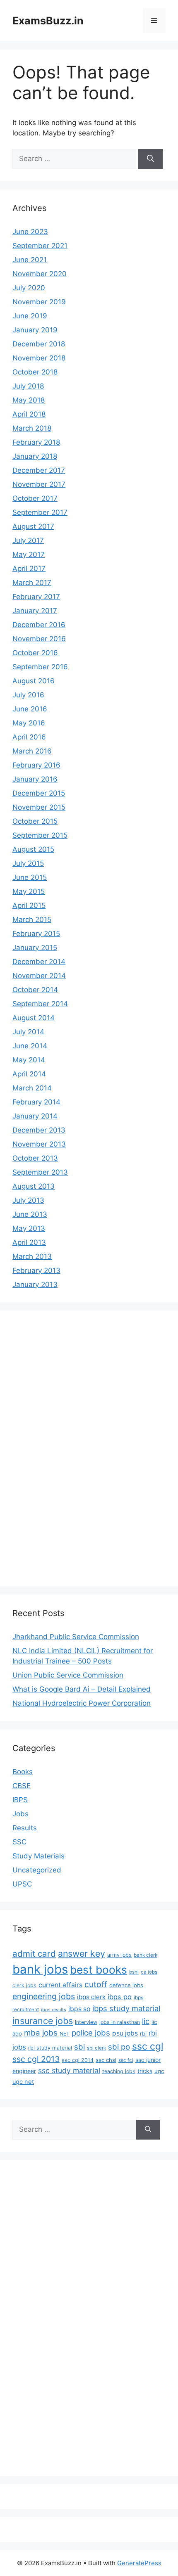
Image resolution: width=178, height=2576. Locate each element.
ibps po (120, 1997)
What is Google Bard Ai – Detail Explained (82, 1689)
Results (25, 1828)
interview (86, 2022)
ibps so (79, 2009)
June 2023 (30, 232)
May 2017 (29, 555)
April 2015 (29, 905)
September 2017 (40, 512)
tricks (145, 2071)
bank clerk (146, 1955)
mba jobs (41, 2033)
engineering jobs (44, 1996)
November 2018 (39, 358)
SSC (19, 1842)
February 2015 (36, 934)
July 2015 (28, 863)
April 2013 (29, 1242)
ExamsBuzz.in (48, 21)
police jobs (91, 2033)
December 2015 (39, 793)
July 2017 (28, 540)
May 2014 (29, 1060)
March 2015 (32, 919)
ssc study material (69, 2070)
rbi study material (50, 2048)
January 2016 (35, 779)
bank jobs (40, 1969)
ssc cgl (148, 2046)
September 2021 (40, 246)
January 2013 (35, 1284)
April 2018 (29, 414)
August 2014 (34, 1018)
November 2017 (39, 484)
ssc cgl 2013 (36, 2059)
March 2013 (32, 1256)
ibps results (54, 2010)
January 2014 (35, 1116)
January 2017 (35, 611)
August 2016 (34, 681)
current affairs (60, 1985)
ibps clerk (91, 1997)
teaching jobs (119, 2071)
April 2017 (29, 569)
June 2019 (30, 316)
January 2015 (35, 948)
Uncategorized (37, 1870)
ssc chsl (106, 2060)
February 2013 (36, 1270)
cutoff (96, 1984)
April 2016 (29, 737)
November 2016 (39, 639)
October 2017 (35, 498)
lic (146, 2021)
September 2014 (40, 1004)
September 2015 (40, 835)
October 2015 (35, 821)
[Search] (150, 159)
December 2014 (39, 962)
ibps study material (126, 2008)
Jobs (20, 1814)
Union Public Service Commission (68, 1675)
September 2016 (40, 667)
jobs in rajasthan (120, 2022)
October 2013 (35, 1158)
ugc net (23, 2082)
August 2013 (34, 1186)
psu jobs (125, 2033)
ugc (159, 2071)
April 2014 (29, 1074)
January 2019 (35, 330)
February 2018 (36, 442)
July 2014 (28, 1032)
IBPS (20, 1800)
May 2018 (29, 400)
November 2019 (39, 302)
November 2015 (39, 807)
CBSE (22, 1786)
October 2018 (35, 372)
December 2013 (39, 1130)
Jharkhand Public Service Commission (76, 1637)
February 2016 (36, 765)
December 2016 (39, 625)
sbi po (119, 2047)
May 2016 (29, 723)
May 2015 (29, 891)
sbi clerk (96, 2048)
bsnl (134, 1972)
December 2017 (39, 470)
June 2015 (30, 877)
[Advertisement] (46, 1447)
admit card (34, 1954)
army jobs (119, 1955)
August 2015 (33, 849)
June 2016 (30, 709)
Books (23, 1772)
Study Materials (38, 1856)
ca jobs (149, 1972)
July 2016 (28, 695)
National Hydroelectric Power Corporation (82, 1703)
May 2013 (29, 1228)
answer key (82, 1953)
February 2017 (36, 597)
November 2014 (39, 976)
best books (99, 1970)
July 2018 (28, 386)
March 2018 (32, 428)
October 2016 (35, 653)
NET (65, 2034)
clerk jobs (24, 1985)
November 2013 (39, 1144)
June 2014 (30, 1046)
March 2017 (32, 583)
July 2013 (28, 1200)
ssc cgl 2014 (78, 2060)
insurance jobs (43, 2021)
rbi (143, 2033)
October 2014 (35, 990)
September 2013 (40, 1172)
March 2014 (32, 1088)
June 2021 (30, 260)
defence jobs (126, 1985)
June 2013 (30, 1214)
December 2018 (39, 344)
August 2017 (33, 526)
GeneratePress (139, 2563)
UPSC (22, 1884)
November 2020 (40, 274)
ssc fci (126, 2060)
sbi (79, 2047)
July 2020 (29, 288)
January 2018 (35, 456)
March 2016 (32, 751)
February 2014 (36, 1102)
